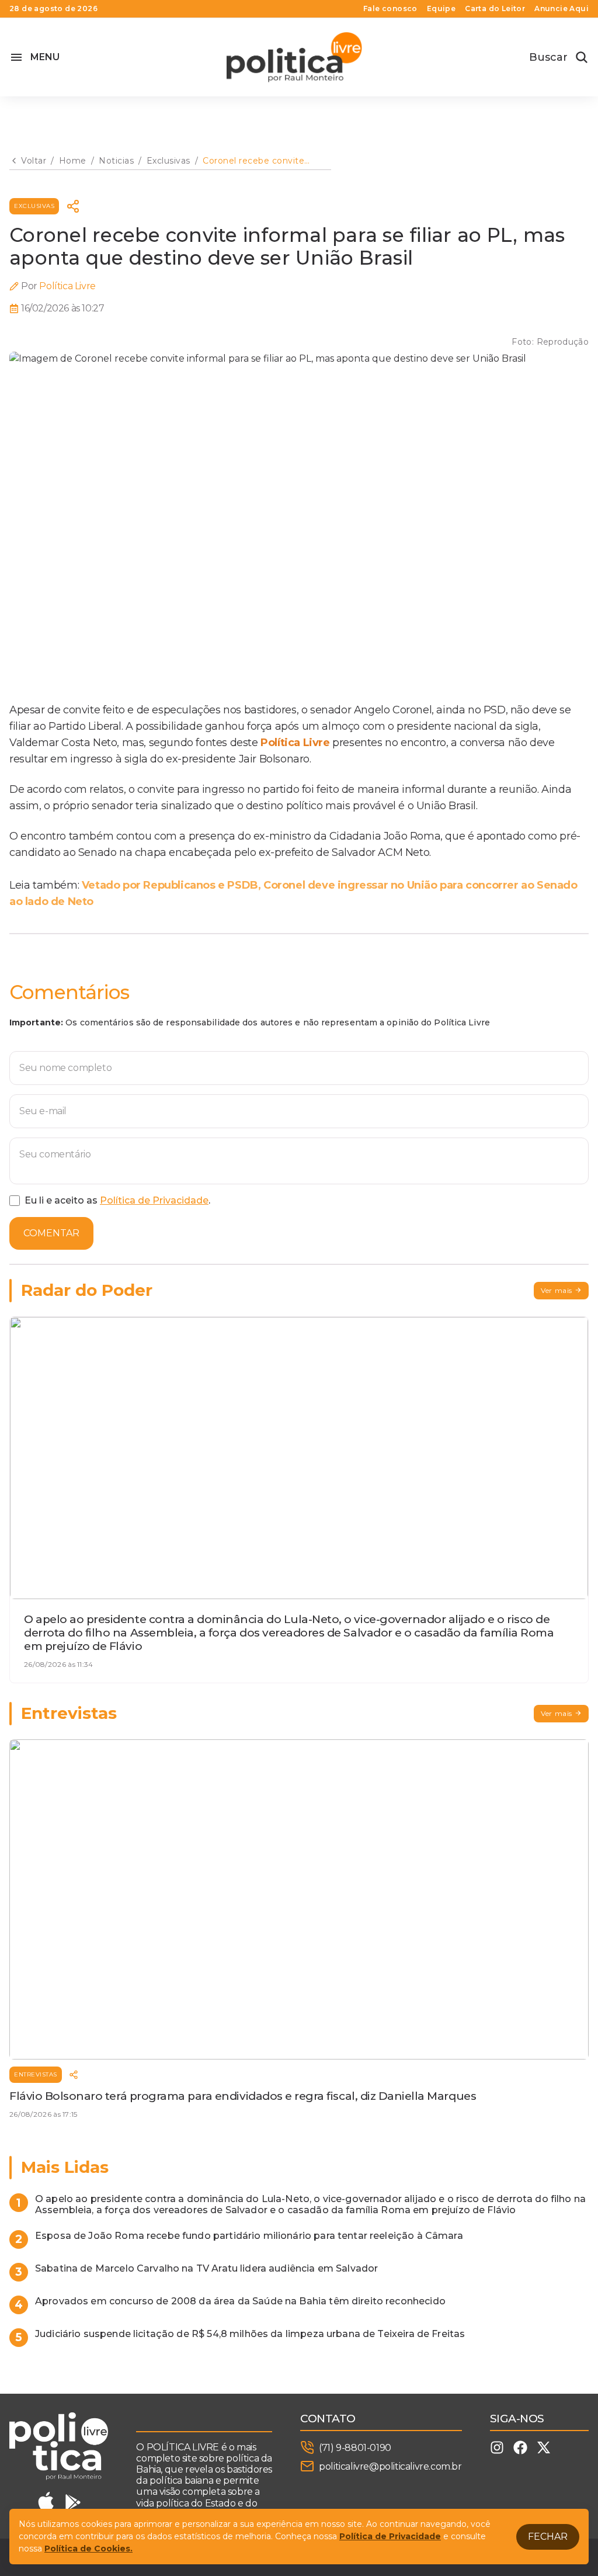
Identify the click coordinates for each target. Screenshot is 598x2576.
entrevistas (36, 2074)
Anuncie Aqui (562, 9)
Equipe (441, 9)
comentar (51, 1233)
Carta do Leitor (495, 9)
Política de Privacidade (154, 1200)
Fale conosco (390, 9)
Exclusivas (34, 206)
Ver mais (557, 1290)
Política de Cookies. (88, 2549)
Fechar (548, 2537)
